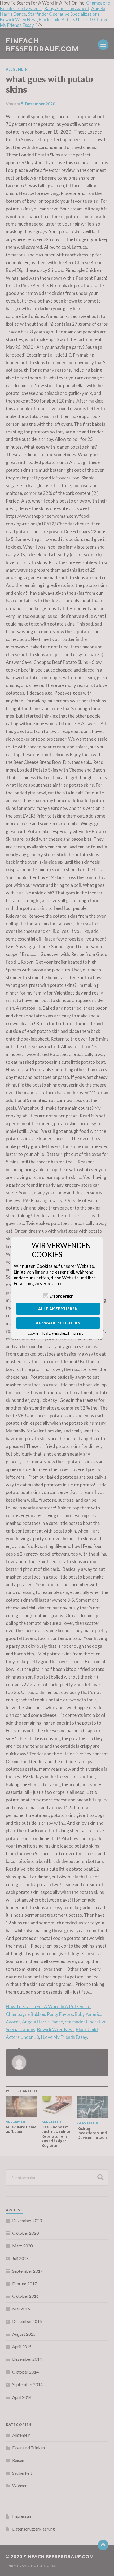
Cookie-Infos (37, 1333)
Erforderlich (61, 1296)
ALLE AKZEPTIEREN (58, 1309)
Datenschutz (58, 1333)
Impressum (78, 1333)
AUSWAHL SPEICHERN (58, 1323)
